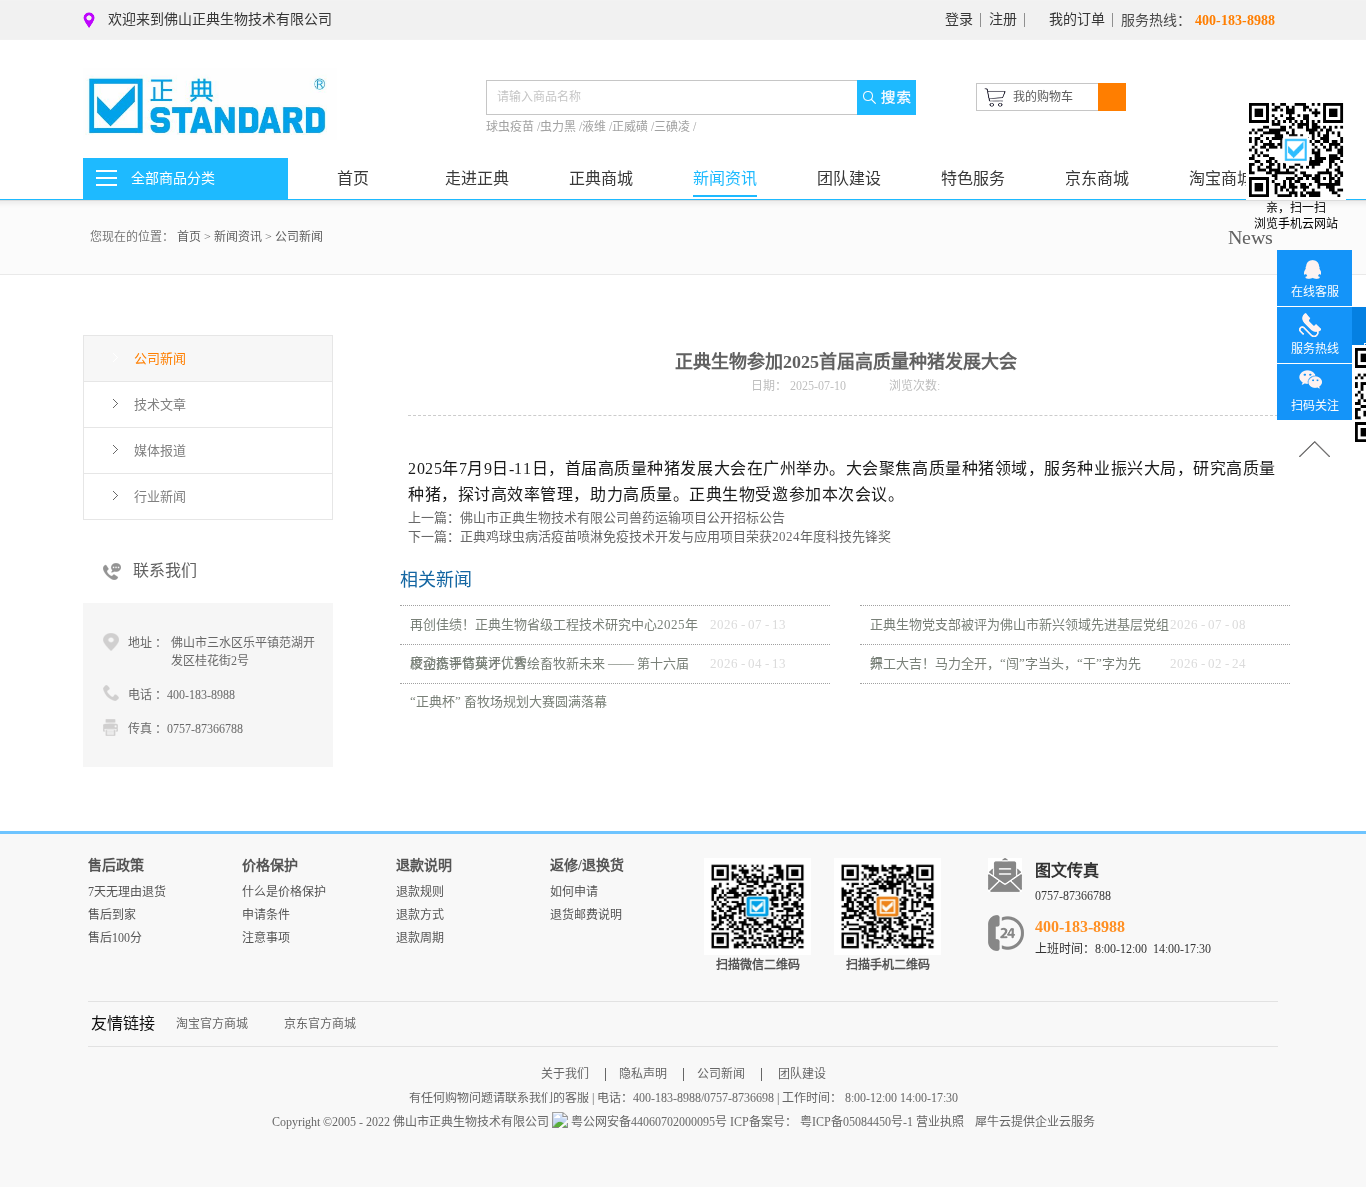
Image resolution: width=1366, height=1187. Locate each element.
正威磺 (631, 127)
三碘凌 (673, 127)
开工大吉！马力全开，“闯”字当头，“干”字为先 (1005, 663)
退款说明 (424, 865)
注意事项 (266, 938)
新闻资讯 (238, 237)
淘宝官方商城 (212, 1024)
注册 (1003, 19)
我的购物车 (1043, 97)
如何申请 (574, 892)
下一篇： (649, 536)
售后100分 (115, 938)
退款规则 (420, 892)
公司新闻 (299, 237)
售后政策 (116, 865)
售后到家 (112, 915)
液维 (595, 127)
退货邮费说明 (586, 915)
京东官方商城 (320, 1024)
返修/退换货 (587, 865)
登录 (959, 19)
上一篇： (596, 517)
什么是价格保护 (284, 892)
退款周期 (420, 938)
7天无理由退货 (127, 892)
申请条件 (266, 915)
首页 (353, 178)
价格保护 (270, 865)
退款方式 (420, 915)
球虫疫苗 (511, 127)
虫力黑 (559, 127)
